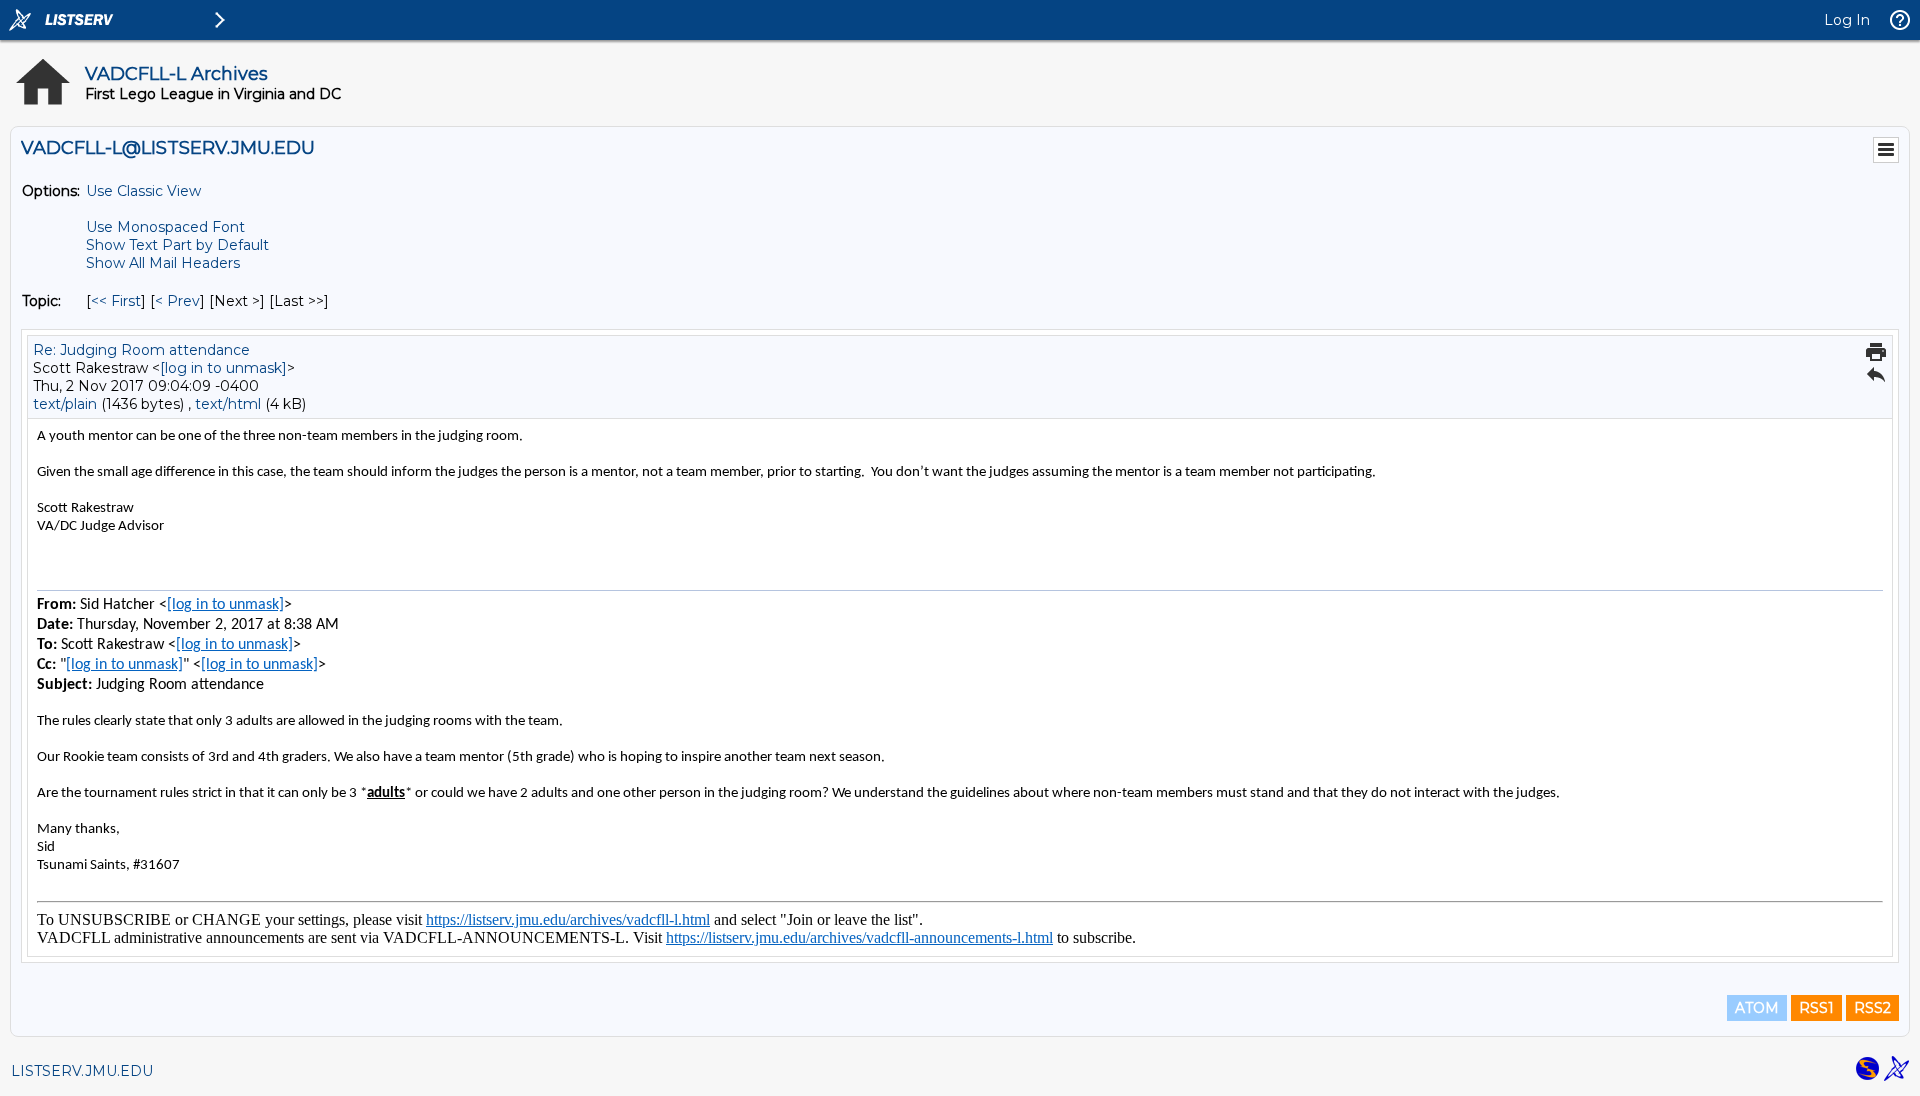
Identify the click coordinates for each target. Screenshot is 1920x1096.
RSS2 (1872, 1008)
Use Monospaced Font (165, 227)
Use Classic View (143, 191)
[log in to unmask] (223, 368)
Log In (1847, 20)
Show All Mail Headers (163, 263)
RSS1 (1816, 1008)
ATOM (1757, 1008)
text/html (228, 404)
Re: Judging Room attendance (141, 350)
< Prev (177, 301)
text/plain (65, 404)
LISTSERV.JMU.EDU (82, 1071)
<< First (116, 301)
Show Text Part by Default (177, 245)
